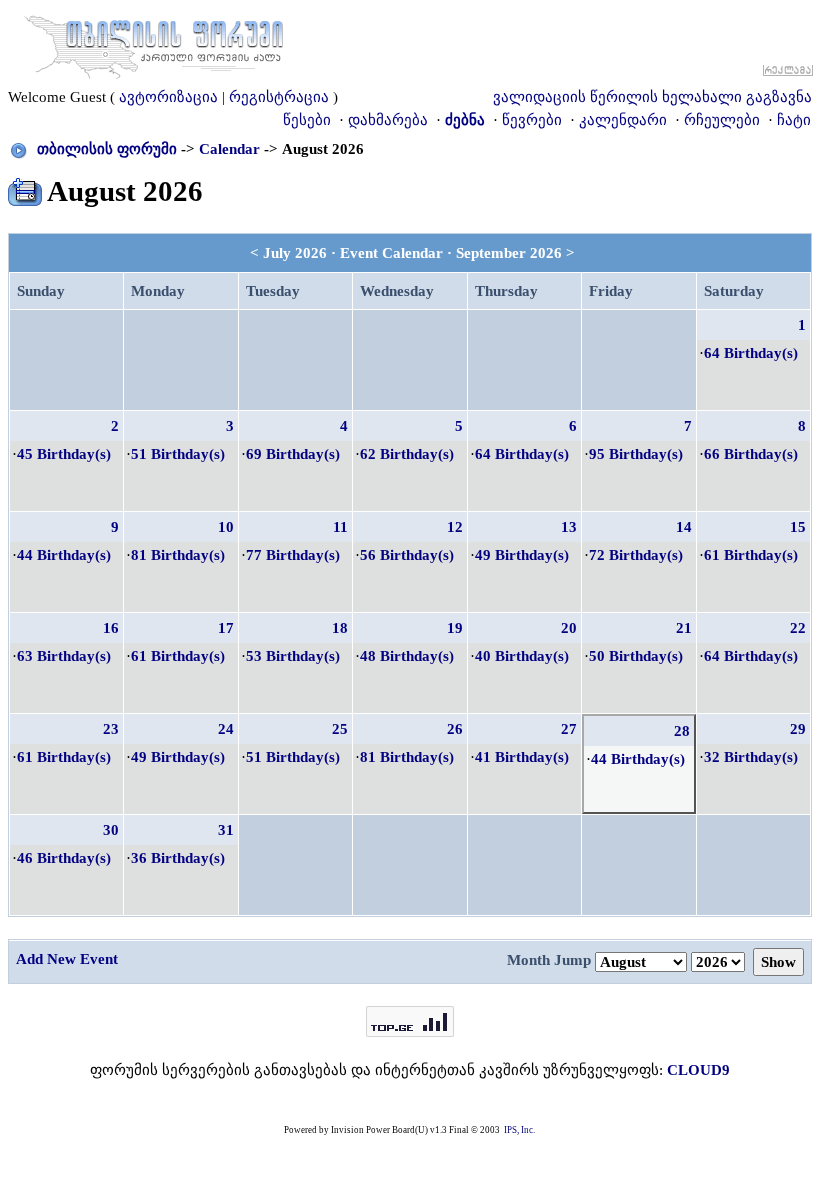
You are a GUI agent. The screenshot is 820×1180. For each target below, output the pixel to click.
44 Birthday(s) (64, 555)
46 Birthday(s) (64, 858)
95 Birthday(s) (636, 454)
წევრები (532, 120)
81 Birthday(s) (178, 555)
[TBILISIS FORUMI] (154, 43)
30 (111, 830)
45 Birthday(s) (64, 454)
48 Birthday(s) (407, 656)
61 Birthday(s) (751, 555)
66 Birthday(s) (751, 454)
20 (569, 628)
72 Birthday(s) (636, 555)
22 (798, 628)
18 (340, 628)
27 (569, 729)
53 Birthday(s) (293, 656)
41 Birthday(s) (522, 757)
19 (455, 628)
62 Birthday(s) (407, 454)
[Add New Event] (25, 188)
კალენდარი (623, 120)
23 (111, 729)
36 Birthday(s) (178, 858)
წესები (307, 120)
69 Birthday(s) (293, 454)
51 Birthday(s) (178, 454)
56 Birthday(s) (407, 555)
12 (455, 527)
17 (226, 628)
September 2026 (509, 253)
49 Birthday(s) (522, 555)
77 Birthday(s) (293, 555)
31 (226, 830)
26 (455, 729)
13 (569, 527)
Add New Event (67, 959)
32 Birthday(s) (751, 757)
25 (340, 729)
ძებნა (465, 120)
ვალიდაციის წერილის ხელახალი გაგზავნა (652, 97)
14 (684, 527)
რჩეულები (722, 120)
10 (226, 527)
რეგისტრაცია (279, 97)
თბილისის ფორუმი (107, 149)
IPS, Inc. (519, 1130)
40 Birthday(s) (522, 656)
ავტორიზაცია (168, 97)
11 (340, 527)
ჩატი (794, 120)
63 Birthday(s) (64, 656)
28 (682, 731)
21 (684, 628)
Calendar (229, 149)
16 (111, 628)
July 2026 (295, 253)
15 (798, 527)
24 (226, 729)
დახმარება (388, 120)
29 (798, 729)
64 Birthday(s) (751, 353)
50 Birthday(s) (636, 656)
